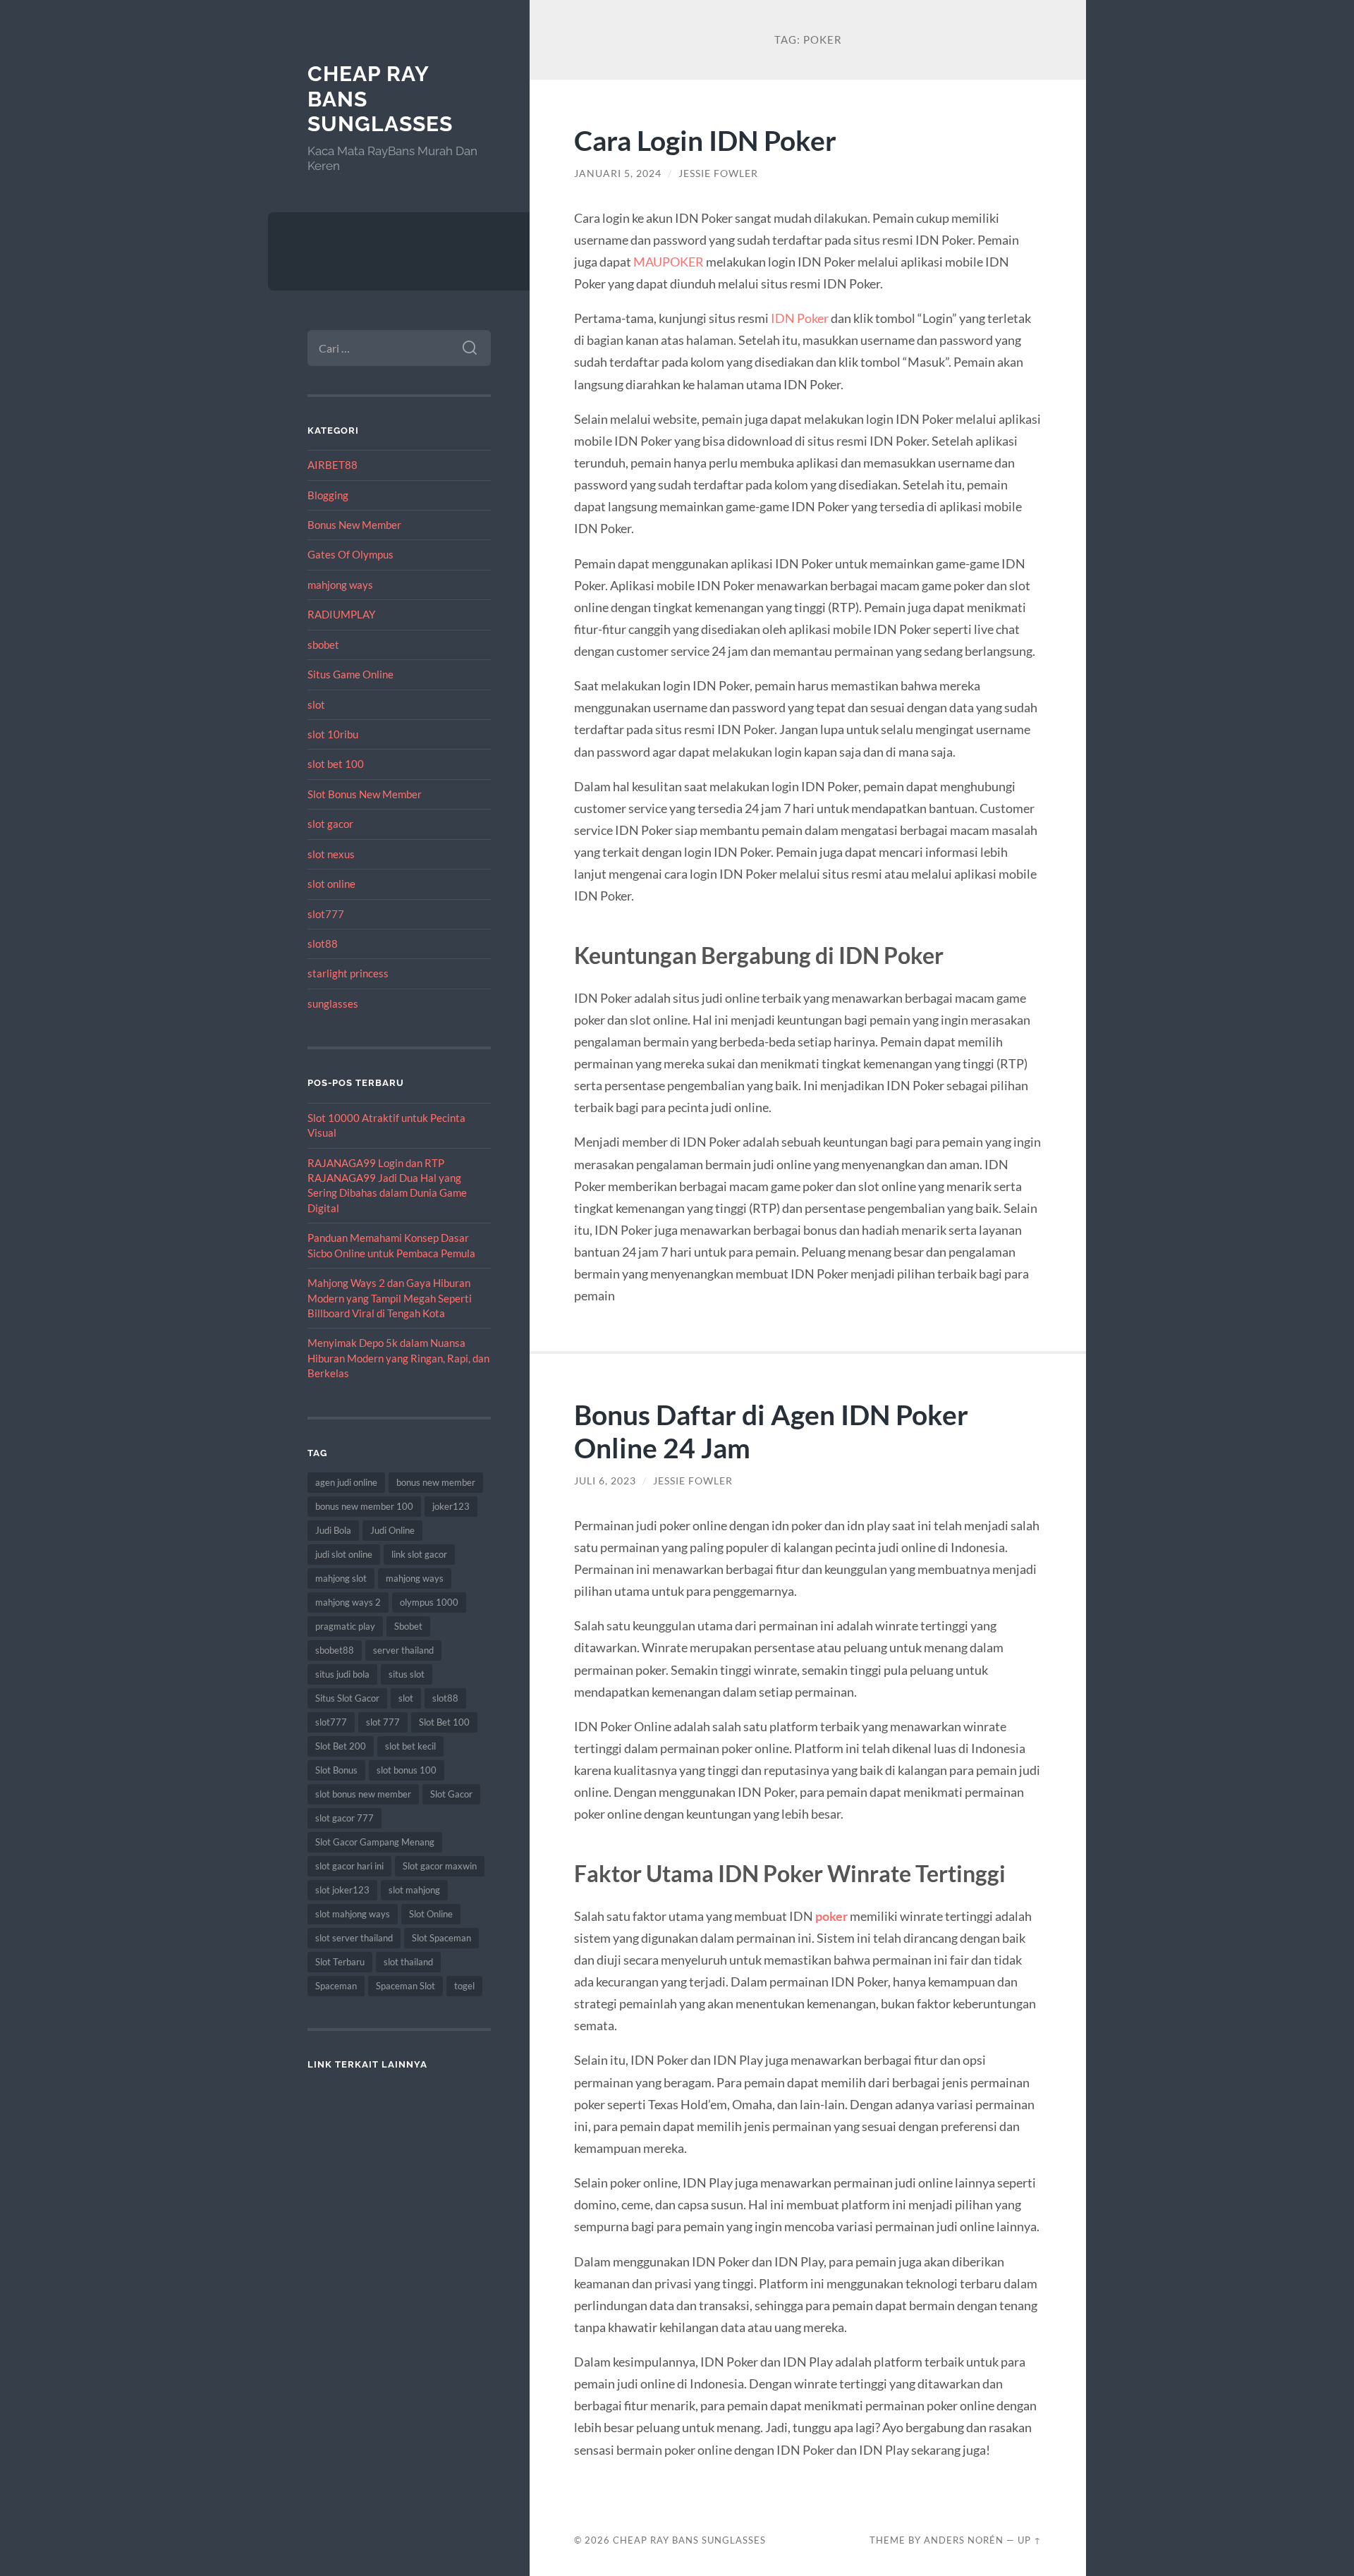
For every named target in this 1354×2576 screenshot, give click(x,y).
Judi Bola (333, 1530)
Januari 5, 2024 (618, 173)
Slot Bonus (336, 1770)
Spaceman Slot (405, 1986)
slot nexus (331, 854)
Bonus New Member (354, 525)
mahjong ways (340, 585)
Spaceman (336, 1986)
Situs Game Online (350, 674)
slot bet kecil (410, 1746)
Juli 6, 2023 (605, 1481)
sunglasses (333, 1003)
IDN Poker (800, 318)
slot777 (326, 914)
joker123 (451, 1506)
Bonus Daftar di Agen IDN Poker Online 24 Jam (771, 1431)
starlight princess (348, 973)
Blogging (328, 495)
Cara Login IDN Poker (705, 140)
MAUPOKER (669, 262)
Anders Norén (964, 2540)
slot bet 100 (336, 764)
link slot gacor (419, 1554)
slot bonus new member (363, 1794)
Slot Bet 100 (444, 1722)
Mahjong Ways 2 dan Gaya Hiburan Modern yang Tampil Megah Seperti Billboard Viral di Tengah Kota (390, 1298)
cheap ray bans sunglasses (689, 2540)
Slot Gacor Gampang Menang (375, 1842)
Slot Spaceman (441, 1938)
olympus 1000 (429, 1602)
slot (316, 704)
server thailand (403, 1650)
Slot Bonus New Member (365, 794)
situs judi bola (342, 1674)
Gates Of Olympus (350, 554)
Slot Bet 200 (341, 1746)
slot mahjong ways (353, 1914)
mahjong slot (341, 1578)
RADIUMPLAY (341, 614)
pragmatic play (345, 1626)
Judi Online (392, 1530)
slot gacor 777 (344, 1818)
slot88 (323, 944)
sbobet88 (335, 1650)
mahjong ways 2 (348, 1602)
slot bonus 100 (407, 1770)
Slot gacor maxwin (440, 1866)
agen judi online (346, 1482)
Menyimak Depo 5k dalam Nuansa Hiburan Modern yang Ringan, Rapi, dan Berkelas (398, 1358)
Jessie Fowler (718, 173)
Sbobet (408, 1626)
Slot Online (431, 1914)
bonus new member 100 (364, 1506)
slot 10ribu (333, 734)
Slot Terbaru (340, 1962)
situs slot (407, 1674)
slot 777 (383, 1722)
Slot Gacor (451, 1794)
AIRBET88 (333, 465)
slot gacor (330, 824)
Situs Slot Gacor (347, 1698)
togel (464, 1986)
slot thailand (408, 1962)
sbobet (323, 645)
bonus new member (436, 1482)
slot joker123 (342, 1890)
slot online (331, 884)
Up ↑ (1030, 2540)
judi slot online (344, 1554)
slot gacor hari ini (349, 1866)
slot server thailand (354, 1938)
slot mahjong (414, 1890)
